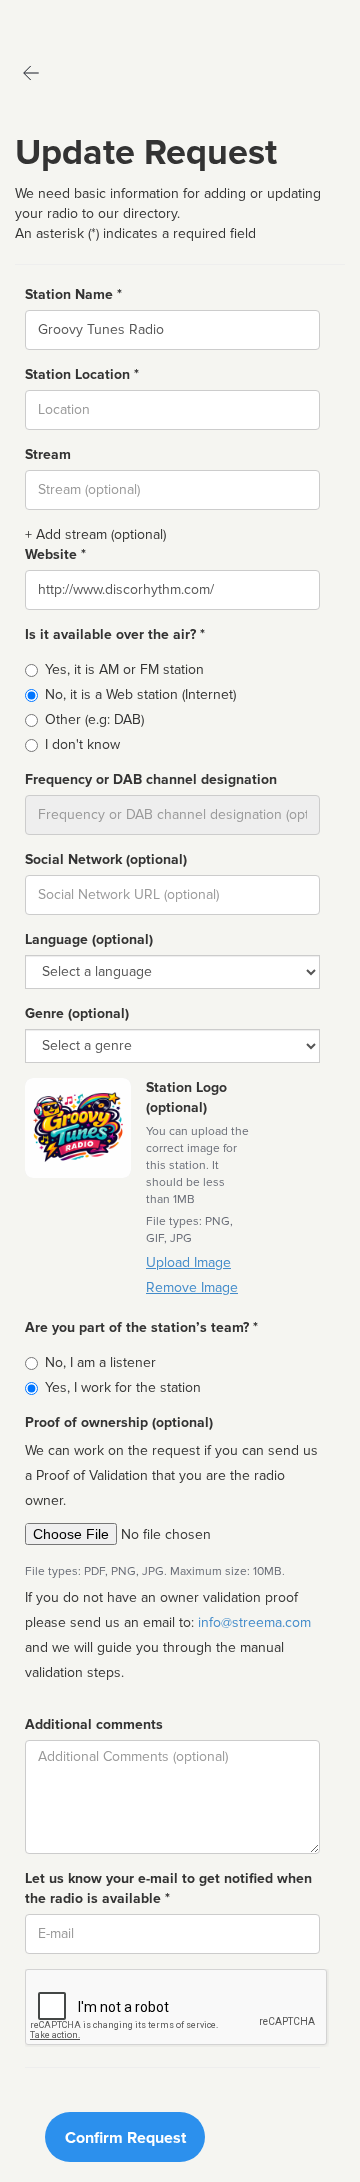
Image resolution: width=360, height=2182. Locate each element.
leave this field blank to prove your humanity (75, 19)
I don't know (82, 744)
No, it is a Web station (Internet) (140, 694)
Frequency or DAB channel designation (151, 779)
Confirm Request (125, 2138)
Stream (48, 454)
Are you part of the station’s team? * (141, 1327)
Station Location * (82, 374)
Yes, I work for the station (123, 1387)
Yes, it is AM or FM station (124, 669)
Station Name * (73, 294)
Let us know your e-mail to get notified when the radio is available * (168, 1888)
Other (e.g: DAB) (94, 719)
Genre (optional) (77, 1013)
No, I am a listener (100, 1362)
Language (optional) (89, 939)
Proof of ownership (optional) (119, 1422)
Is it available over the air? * (115, 634)
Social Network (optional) (106, 859)
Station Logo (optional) (186, 1097)
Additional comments (94, 1724)
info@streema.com (254, 1622)
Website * (55, 554)
